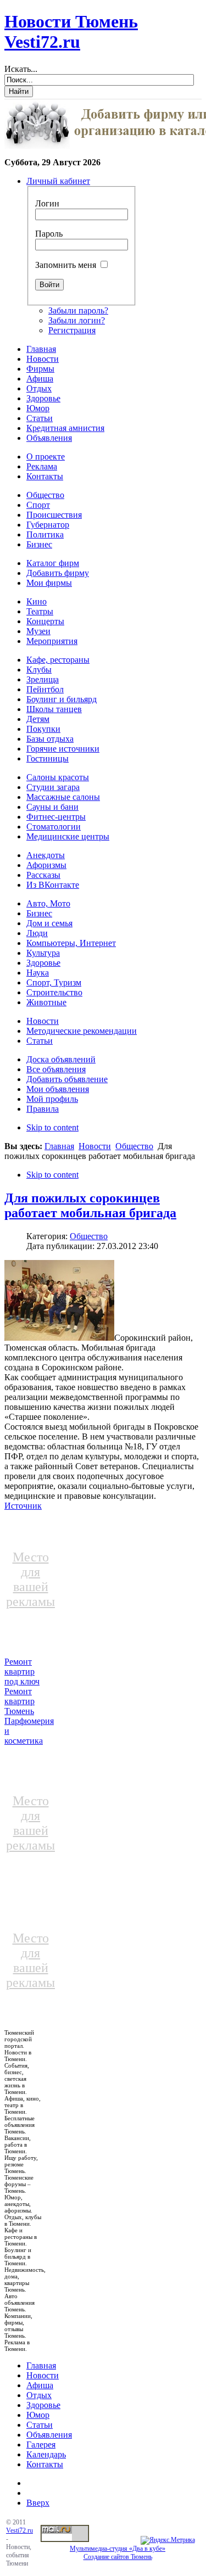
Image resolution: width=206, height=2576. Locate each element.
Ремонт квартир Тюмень (20, 1701)
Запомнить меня (66, 265)
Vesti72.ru (20, 2530)
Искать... (21, 69)
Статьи (40, 2425)
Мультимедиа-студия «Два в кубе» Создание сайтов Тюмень (118, 2553)
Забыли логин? (77, 320)
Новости (95, 1146)
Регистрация (72, 330)
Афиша (40, 2385)
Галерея (41, 2445)
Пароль (49, 234)
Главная (59, 1146)
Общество (134, 1146)
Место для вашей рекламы (30, 1579)
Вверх (38, 2503)
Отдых (39, 2395)
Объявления (49, 2435)
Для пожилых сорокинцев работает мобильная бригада (90, 1205)
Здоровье (43, 2405)
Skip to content (52, 1127)
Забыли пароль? (78, 310)
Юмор (38, 2415)
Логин (47, 203)
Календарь (46, 2454)
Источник (23, 1506)
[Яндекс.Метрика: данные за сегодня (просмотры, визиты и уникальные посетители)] (168, 2540)
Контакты (45, 2464)
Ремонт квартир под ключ (22, 1671)
